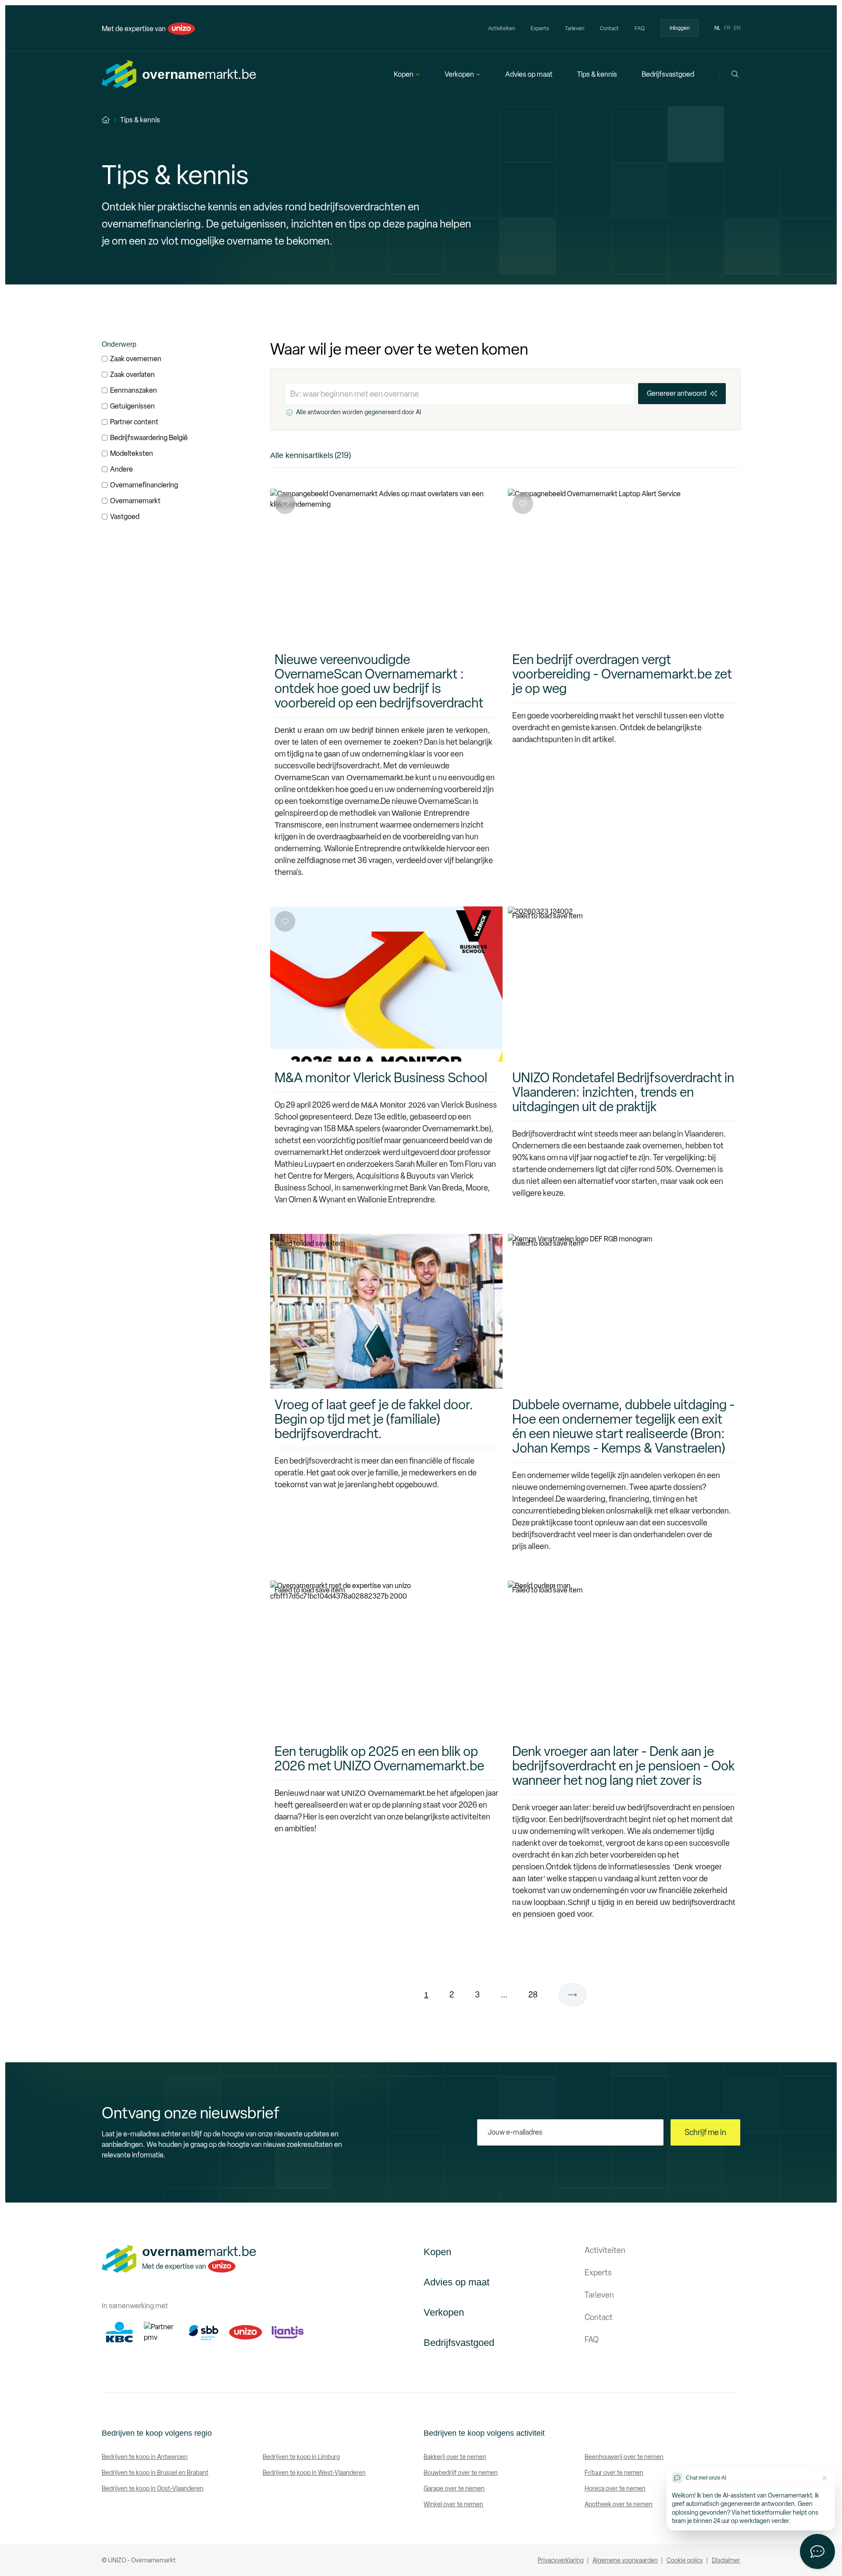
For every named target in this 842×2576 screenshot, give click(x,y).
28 (533, 1995)
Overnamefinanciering (144, 485)
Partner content (134, 422)
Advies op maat (529, 74)
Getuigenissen (132, 406)
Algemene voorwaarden (625, 2560)
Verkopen (459, 74)
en (737, 28)
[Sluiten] (824, 2478)
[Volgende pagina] (573, 1995)
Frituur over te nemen (614, 2473)
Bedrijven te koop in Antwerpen (145, 2457)
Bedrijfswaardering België (149, 438)
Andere (121, 469)
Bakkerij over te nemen (455, 2457)
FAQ (640, 28)
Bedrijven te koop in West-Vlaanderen (314, 2473)
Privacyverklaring (561, 2560)
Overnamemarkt (135, 501)
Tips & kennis (597, 74)
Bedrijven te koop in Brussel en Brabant (155, 2473)
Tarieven (574, 28)
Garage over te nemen (454, 2489)
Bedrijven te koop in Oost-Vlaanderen (153, 2489)
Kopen (404, 74)
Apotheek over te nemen (619, 2504)
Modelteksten (132, 453)
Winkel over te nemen (453, 2504)
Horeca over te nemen (615, 2489)
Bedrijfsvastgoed (668, 74)
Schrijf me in (705, 2132)
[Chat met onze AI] (817, 2551)
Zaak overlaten (132, 375)
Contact (609, 28)
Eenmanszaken (134, 390)
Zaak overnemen (136, 359)
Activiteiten (501, 28)
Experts (540, 28)
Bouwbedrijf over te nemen (461, 2473)
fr (727, 28)
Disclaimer (726, 2560)
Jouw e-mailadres (515, 2132)
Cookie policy (685, 2560)
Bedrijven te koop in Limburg (301, 2457)
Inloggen (680, 28)
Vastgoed (125, 517)
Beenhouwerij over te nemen (624, 2457)
